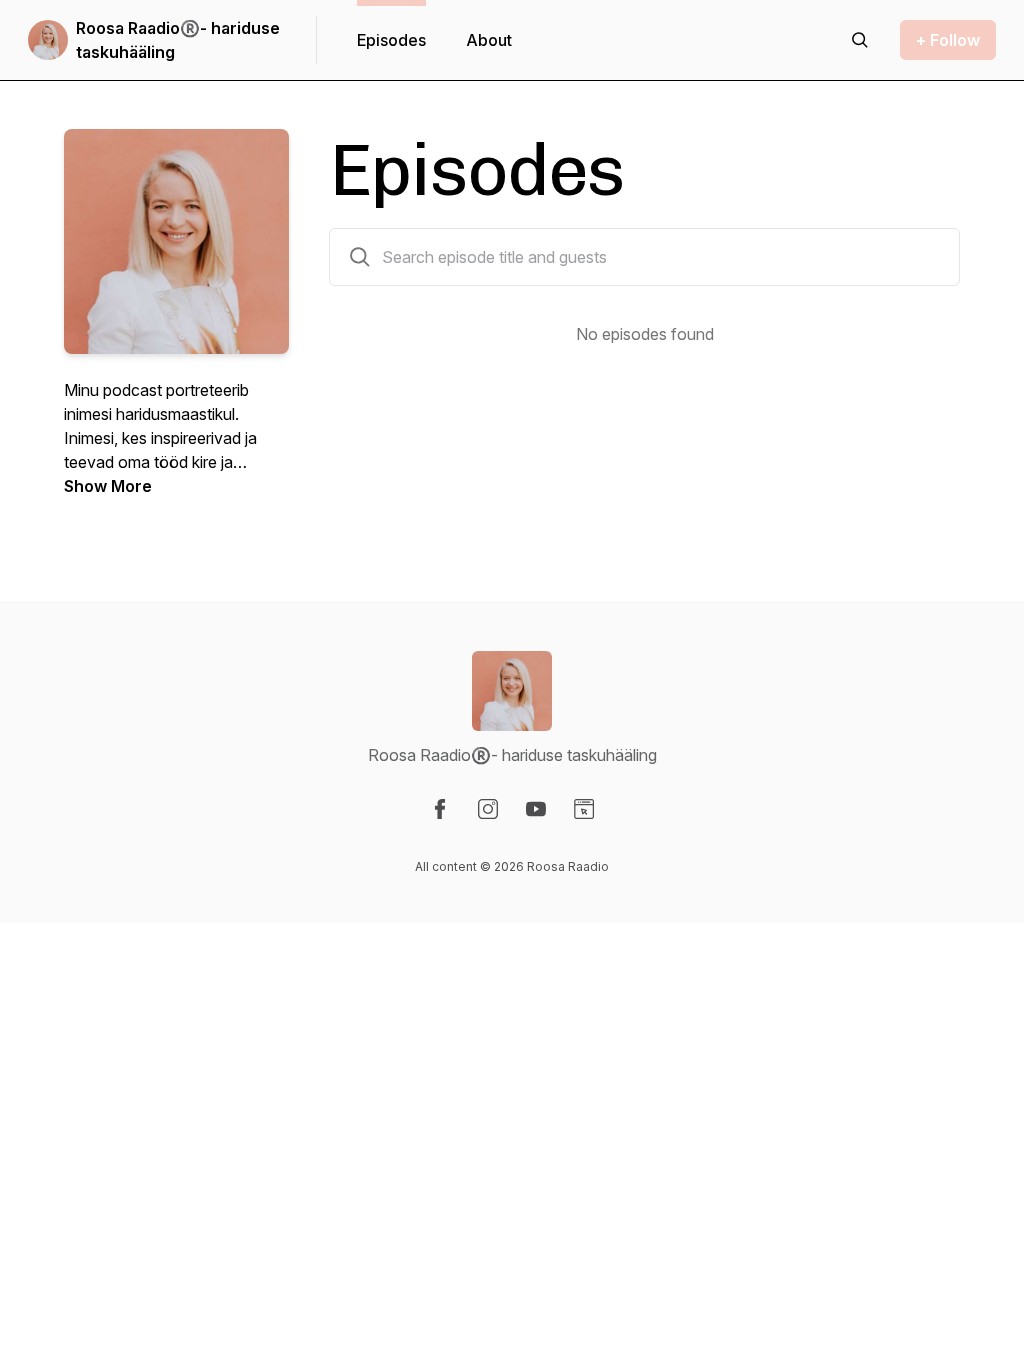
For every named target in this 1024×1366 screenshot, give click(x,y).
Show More (108, 486)
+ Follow (948, 40)
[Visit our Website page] (584, 809)
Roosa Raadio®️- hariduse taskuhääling (178, 40)
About (489, 40)
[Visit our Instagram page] (488, 809)
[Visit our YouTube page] (536, 809)
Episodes (391, 40)
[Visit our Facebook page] (440, 809)
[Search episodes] (860, 40)
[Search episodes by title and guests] (360, 257)
